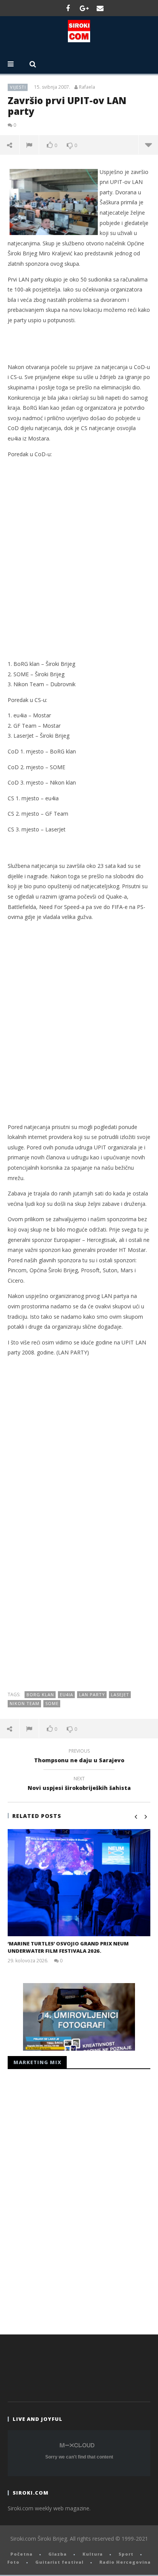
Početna (21, 2554)
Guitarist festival (59, 2562)
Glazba (58, 2554)
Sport (126, 2554)
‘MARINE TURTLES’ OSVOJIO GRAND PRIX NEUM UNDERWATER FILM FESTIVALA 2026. (68, 1947)
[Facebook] (68, 8)
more (148, 145)
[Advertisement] (79, 564)
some (52, 1703)
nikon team (25, 1703)
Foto (13, 2562)
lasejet (120, 1694)
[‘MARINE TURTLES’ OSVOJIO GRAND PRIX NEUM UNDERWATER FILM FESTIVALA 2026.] (79, 1883)
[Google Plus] (84, 8)
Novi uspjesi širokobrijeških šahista (79, 1785)
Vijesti (18, 87)
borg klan (40, 1694)
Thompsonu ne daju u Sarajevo (79, 1757)
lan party (92, 1694)
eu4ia (67, 1694)
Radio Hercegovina (125, 2562)
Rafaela (87, 87)
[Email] (100, 8)
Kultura (93, 2554)
